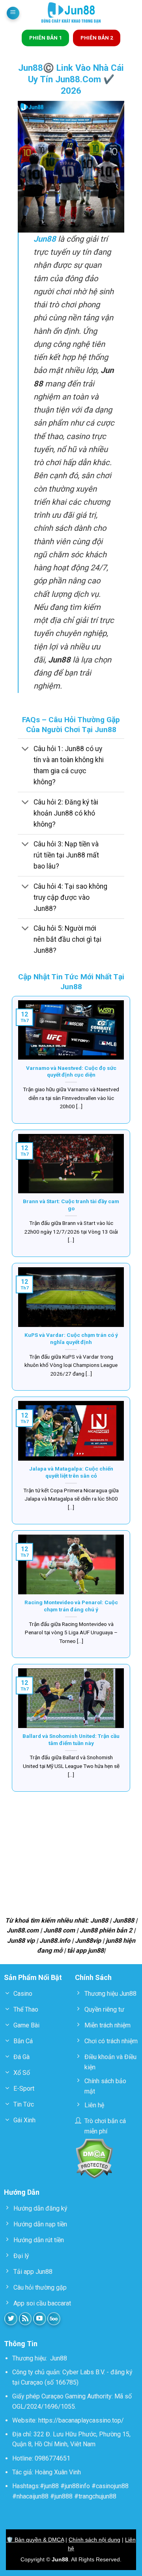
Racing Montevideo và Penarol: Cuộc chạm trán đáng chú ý (71, 1606)
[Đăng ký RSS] (25, 2319)
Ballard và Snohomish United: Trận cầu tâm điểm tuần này (71, 1739)
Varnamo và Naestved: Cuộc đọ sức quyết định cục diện (71, 1071)
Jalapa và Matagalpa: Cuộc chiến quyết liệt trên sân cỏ (71, 1472)
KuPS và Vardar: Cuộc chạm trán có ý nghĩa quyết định (71, 1338)
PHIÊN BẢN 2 (97, 38)
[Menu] (13, 13)
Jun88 (59, 2358)
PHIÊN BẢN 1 (46, 38)
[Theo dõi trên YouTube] (40, 2319)
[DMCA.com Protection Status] (94, 2158)
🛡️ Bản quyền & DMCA (35, 2540)
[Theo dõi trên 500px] (54, 2319)
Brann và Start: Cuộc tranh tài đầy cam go (71, 1205)
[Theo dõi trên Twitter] (11, 2319)
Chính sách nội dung (94, 2540)
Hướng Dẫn (22, 2192)
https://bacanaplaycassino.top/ (81, 2420)
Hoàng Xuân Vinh (58, 2472)
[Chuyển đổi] (25, 749)
